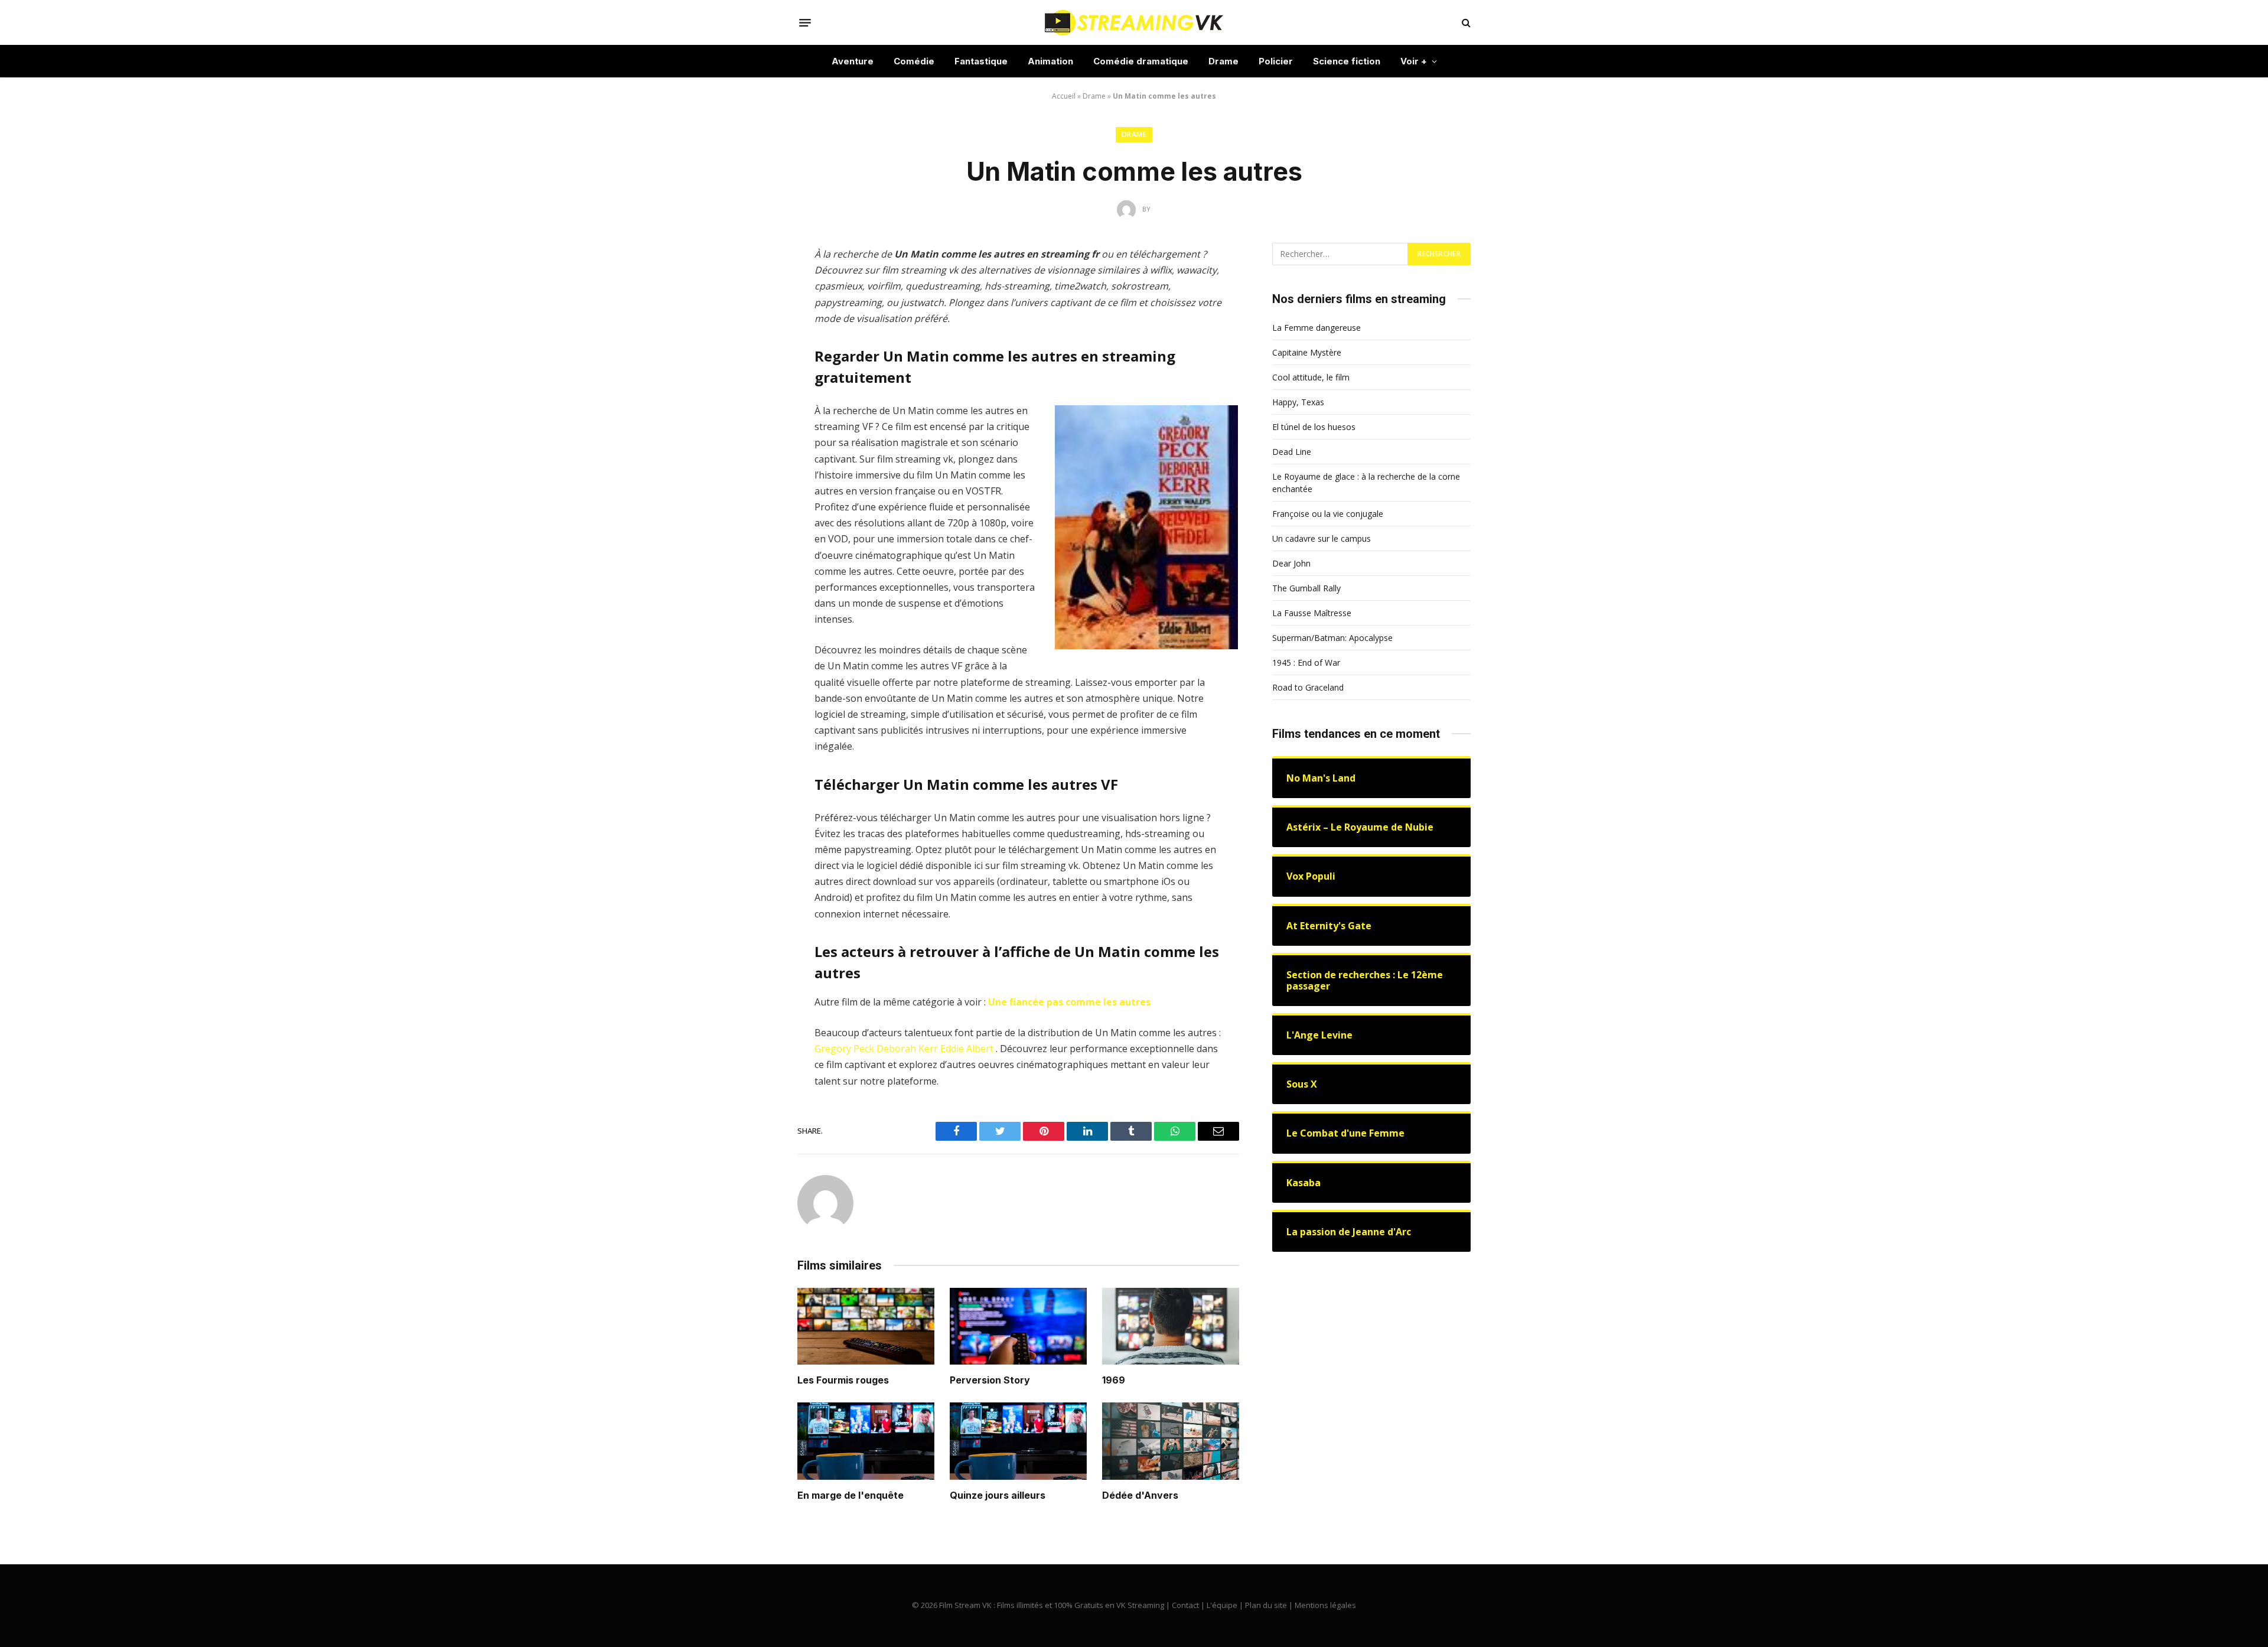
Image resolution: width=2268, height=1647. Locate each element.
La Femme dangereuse (1317, 328)
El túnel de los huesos (1314, 427)
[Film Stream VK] (1134, 22)
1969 (1114, 1380)
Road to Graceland (1308, 687)
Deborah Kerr (907, 1049)
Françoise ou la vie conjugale (1328, 514)
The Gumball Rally (1306, 588)
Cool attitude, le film (1311, 377)
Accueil (1064, 96)
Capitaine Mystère (1307, 352)
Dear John (1291, 563)
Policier (1276, 61)
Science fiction (1347, 61)
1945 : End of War (1306, 663)
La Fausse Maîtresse (1312, 613)
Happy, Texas (1298, 402)
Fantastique (981, 61)
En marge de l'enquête (850, 1495)
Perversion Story (990, 1380)
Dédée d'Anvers (1140, 1495)
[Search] (1465, 23)
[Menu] (805, 22)
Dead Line (1292, 452)
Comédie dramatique (1141, 61)
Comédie (914, 61)
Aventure (853, 61)
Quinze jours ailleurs (998, 1495)
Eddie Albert (967, 1049)
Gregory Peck (844, 1049)
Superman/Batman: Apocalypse (1332, 638)
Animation (1050, 61)
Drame (1223, 61)
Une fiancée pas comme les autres (1069, 1002)
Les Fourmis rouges (843, 1380)
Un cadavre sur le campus (1322, 538)
